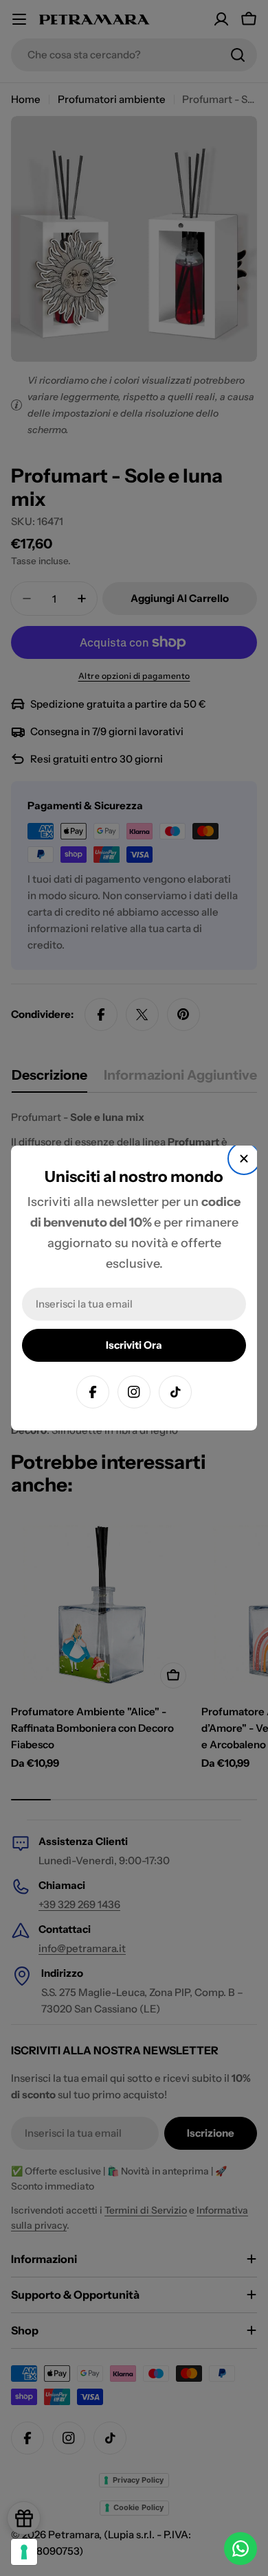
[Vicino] (244, 1159)
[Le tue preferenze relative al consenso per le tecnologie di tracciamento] (24, 2552)
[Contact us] (241, 2549)
